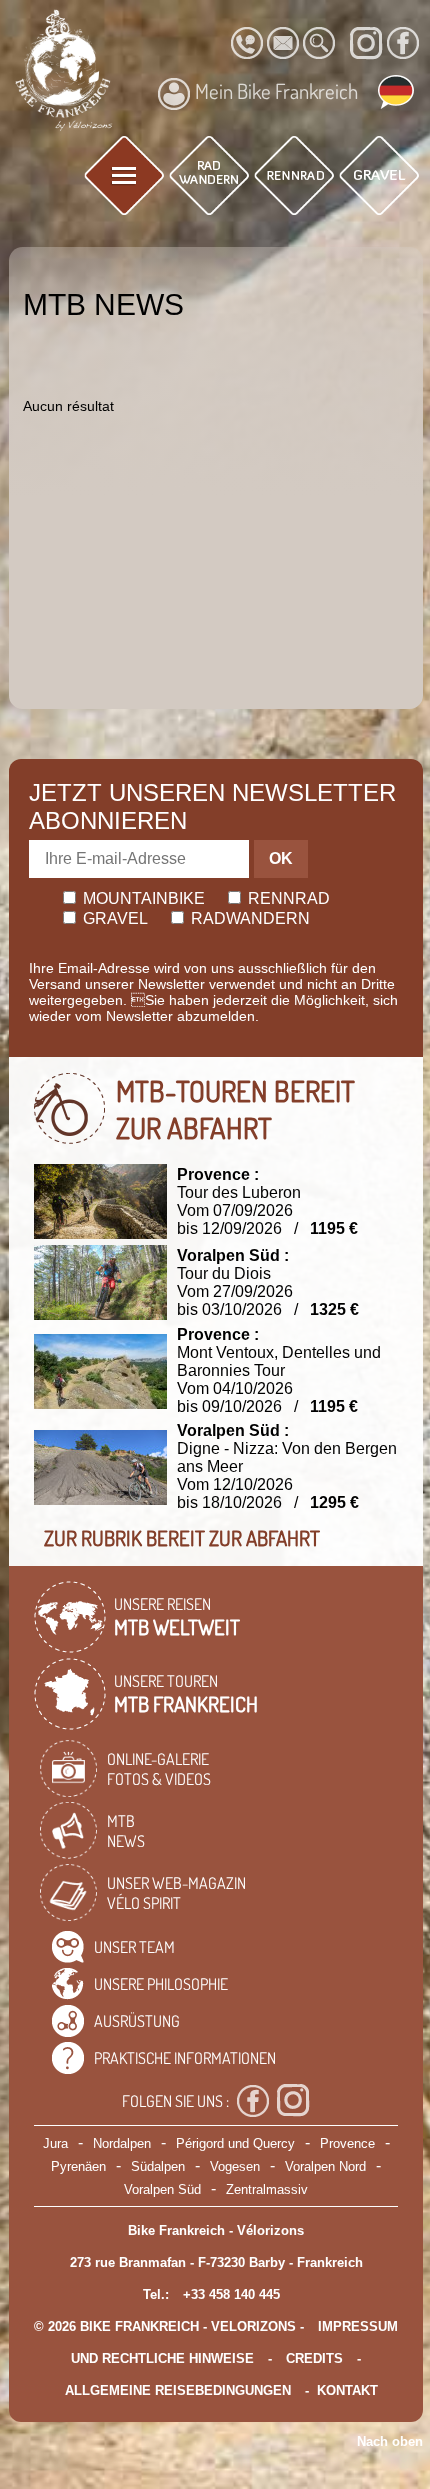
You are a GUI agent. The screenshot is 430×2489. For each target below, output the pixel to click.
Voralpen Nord (325, 2166)
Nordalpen (122, 2143)
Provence (347, 2143)
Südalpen (158, 2166)
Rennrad (287, 898)
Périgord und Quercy (235, 2143)
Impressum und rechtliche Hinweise (234, 2342)
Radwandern (248, 918)
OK (281, 858)
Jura (55, 2143)
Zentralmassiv (267, 2189)
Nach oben (390, 2441)
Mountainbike (142, 898)
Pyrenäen (78, 2166)
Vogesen (235, 2166)
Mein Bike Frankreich (276, 91)
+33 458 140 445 (231, 2294)
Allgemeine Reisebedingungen (178, 2390)
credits (314, 2358)
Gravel (113, 918)
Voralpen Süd (162, 2189)
